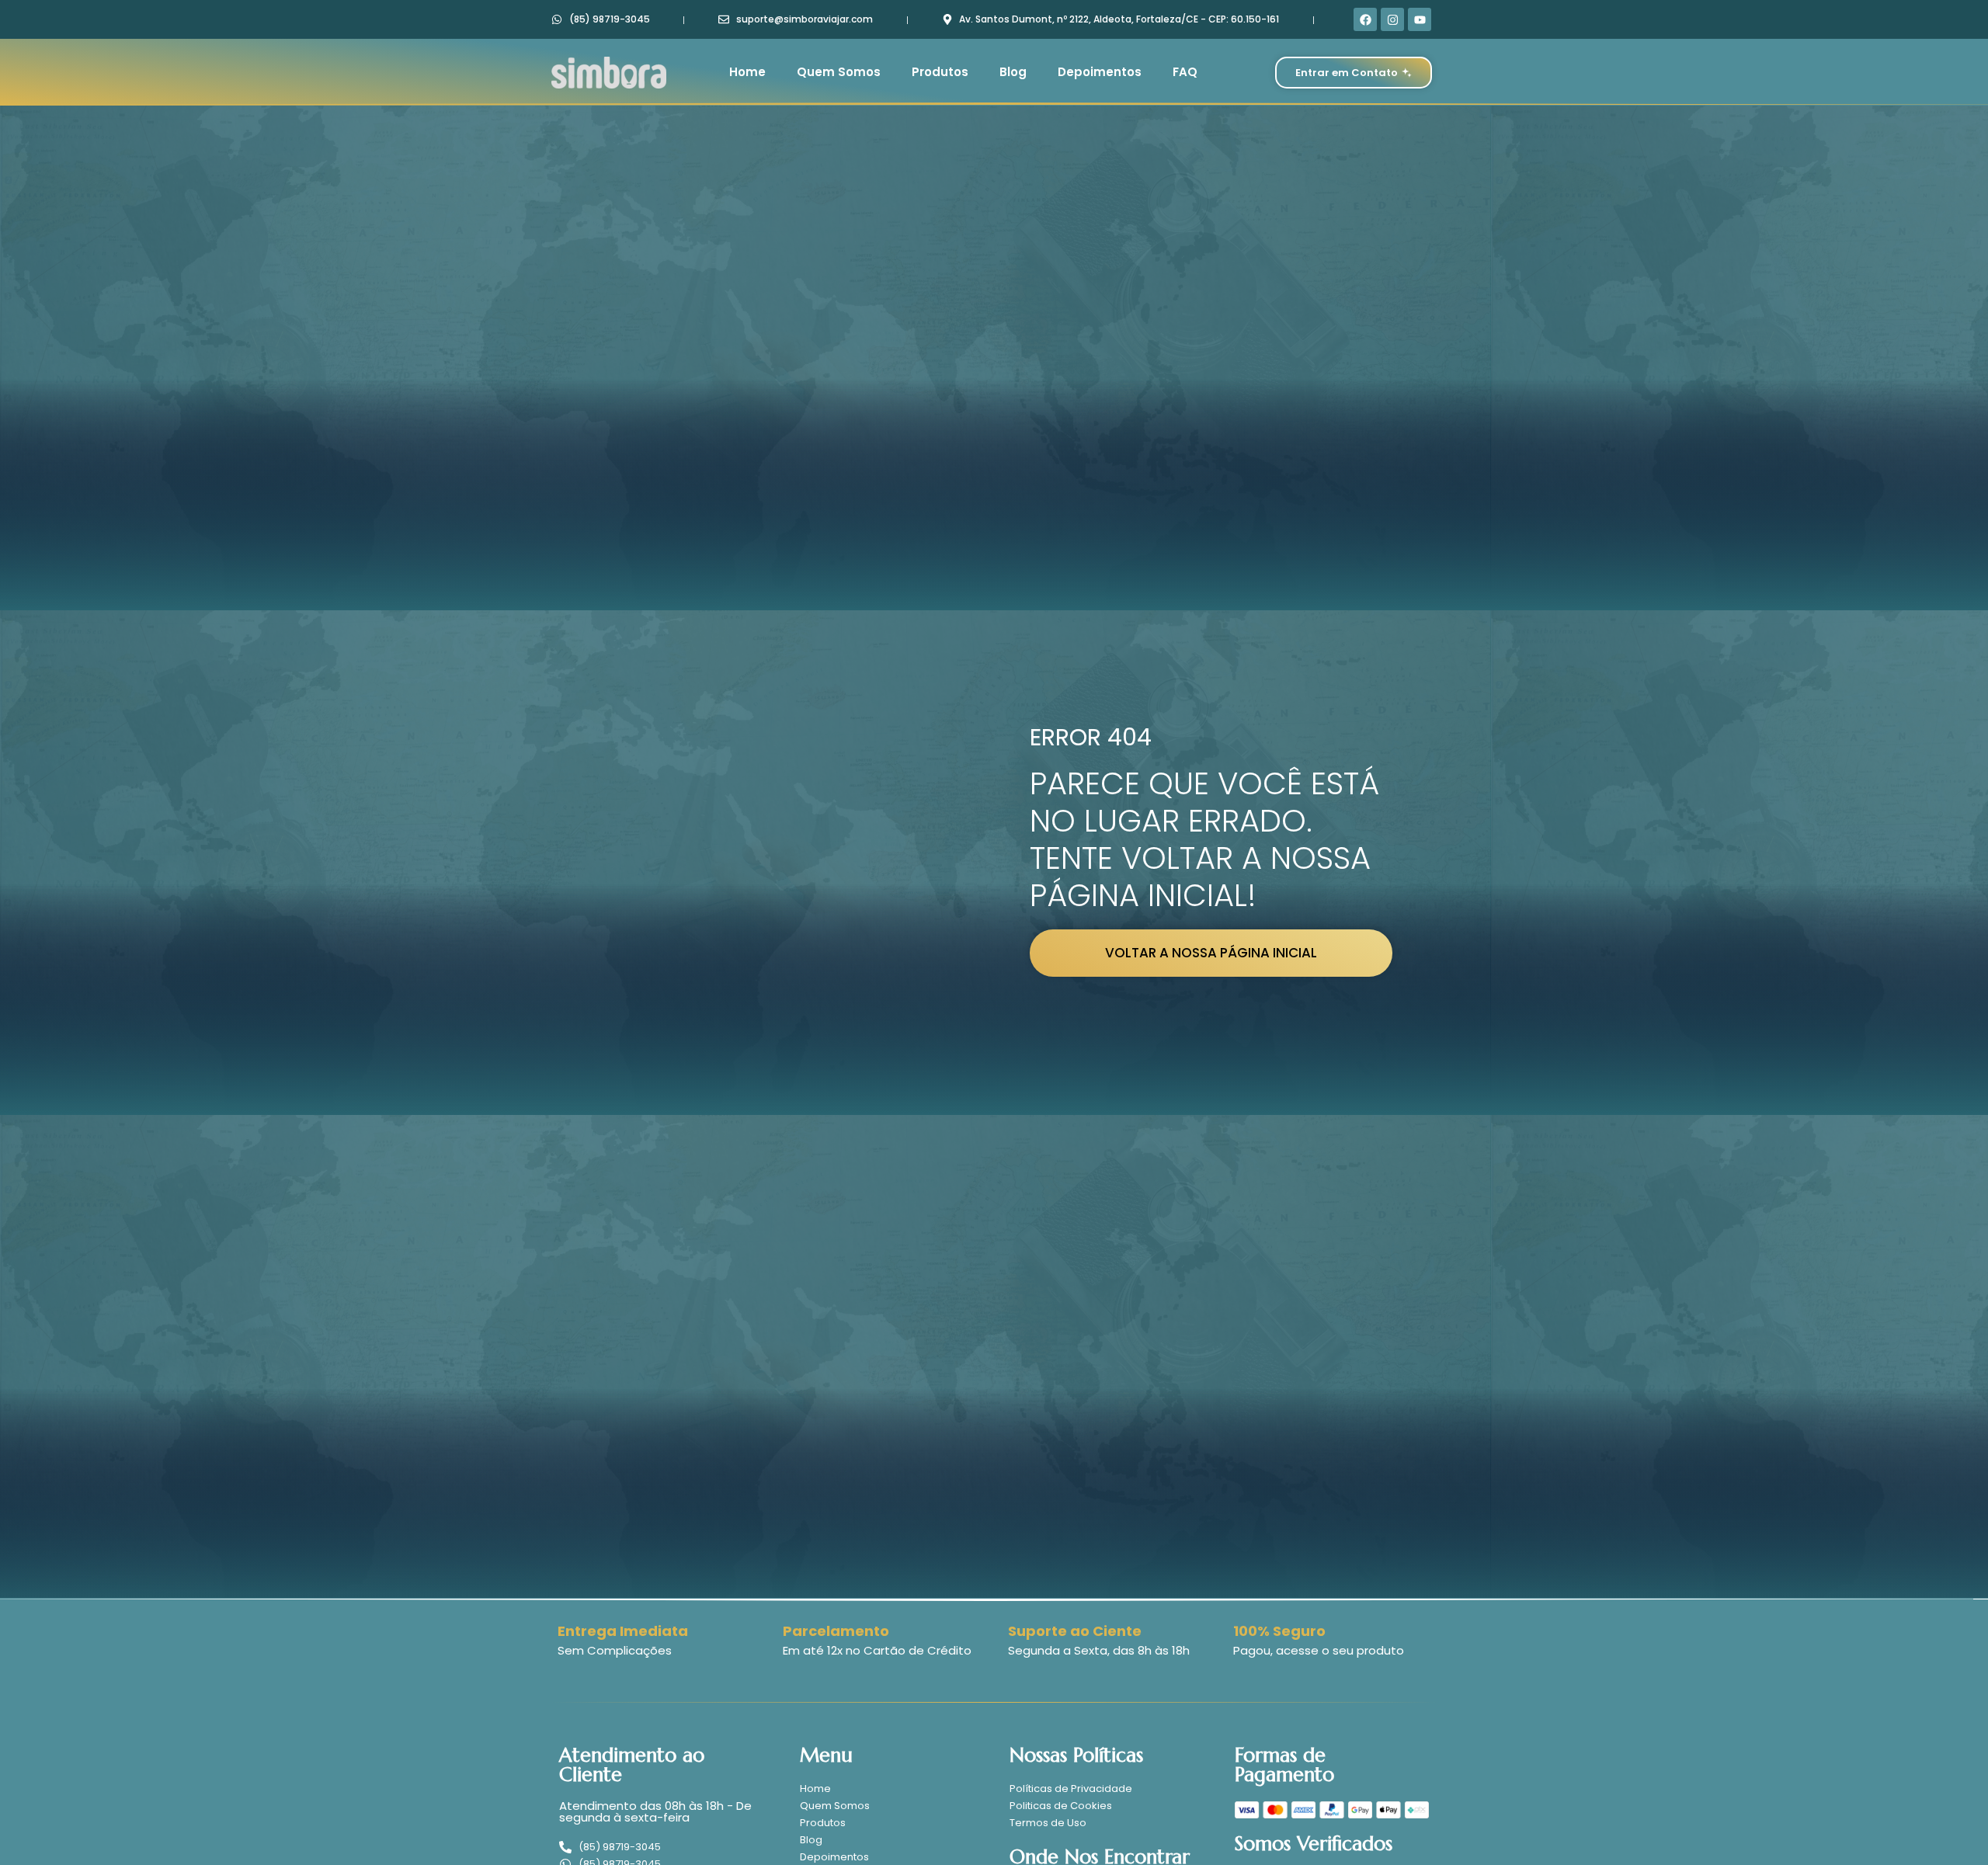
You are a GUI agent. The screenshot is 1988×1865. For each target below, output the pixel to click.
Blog (1013, 72)
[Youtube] (1420, 19)
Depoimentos (1100, 72)
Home (747, 72)
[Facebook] (1365, 19)
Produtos (940, 72)
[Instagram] (1392, 19)
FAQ (1185, 72)
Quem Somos (839, 72)
